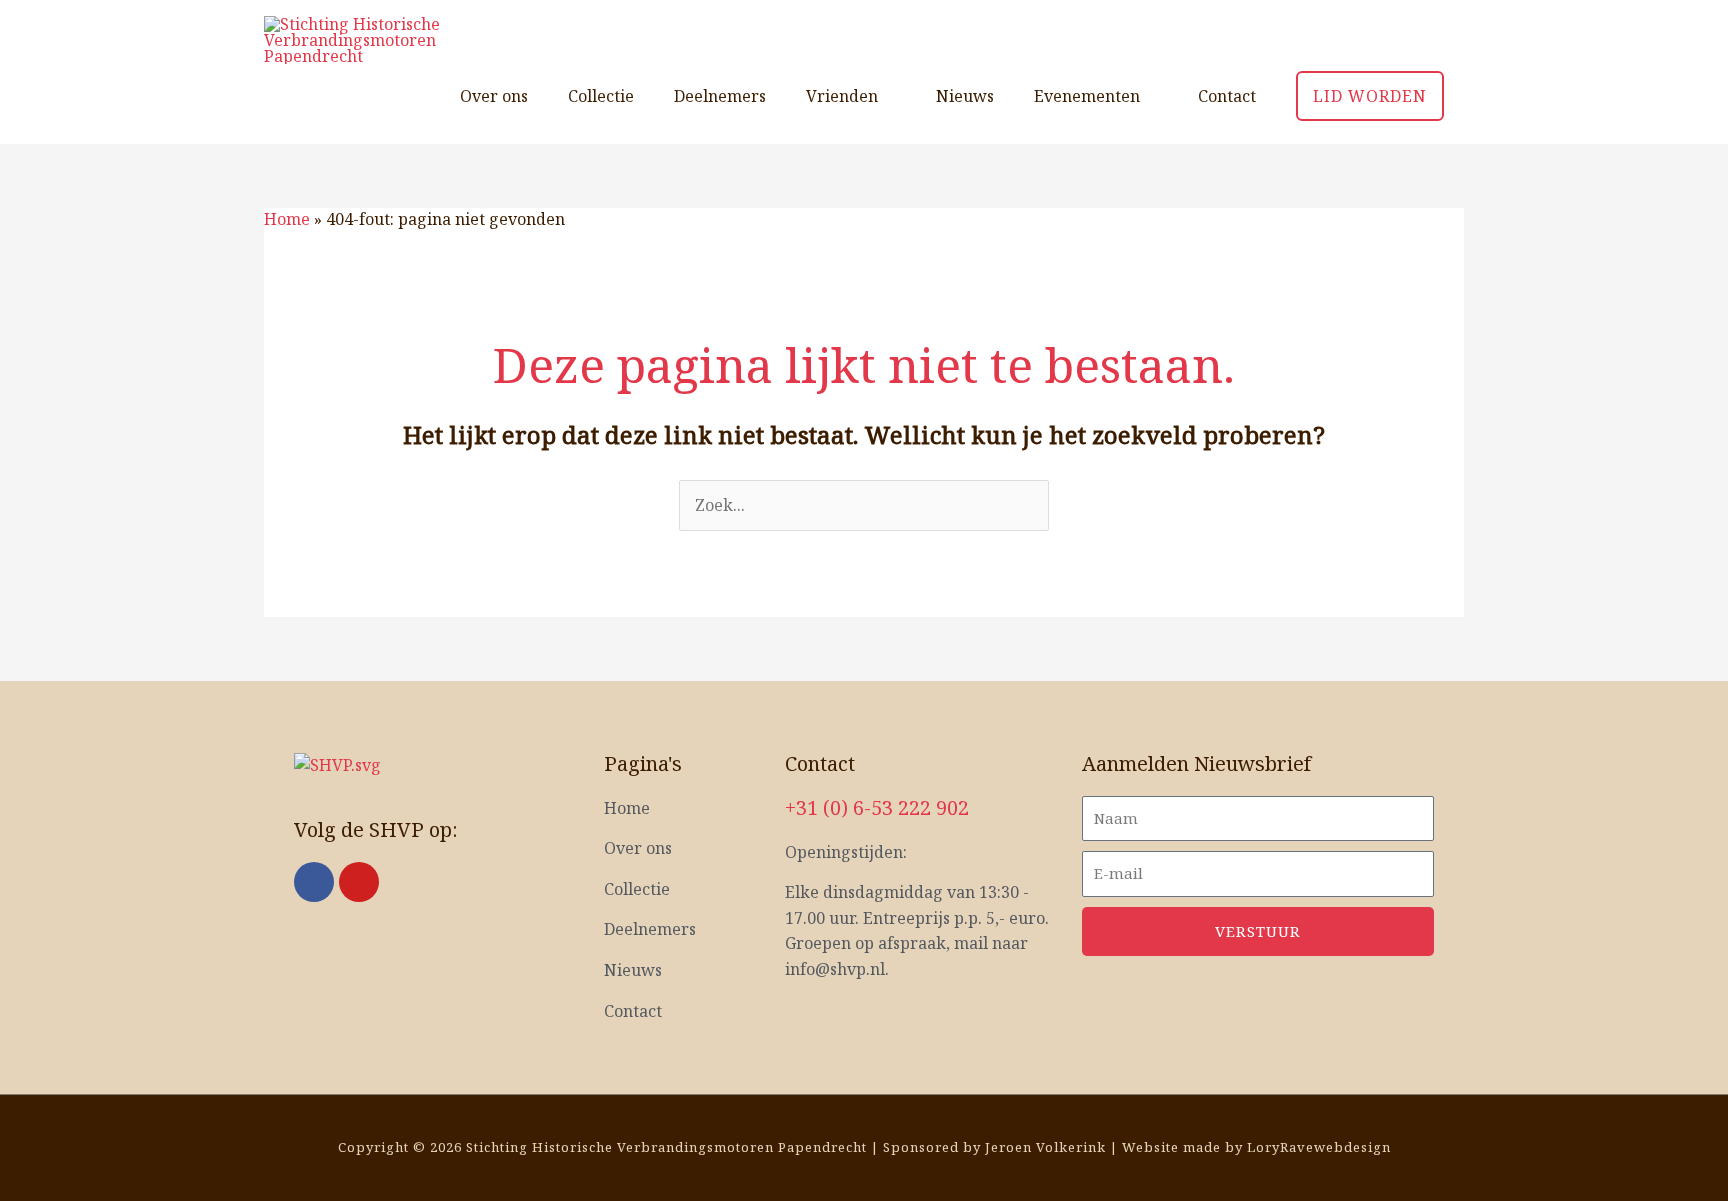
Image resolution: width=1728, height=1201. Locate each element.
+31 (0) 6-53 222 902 (877, 807)
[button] (1370, 96)
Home (287, 219)
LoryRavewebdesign (1319, 1147)
